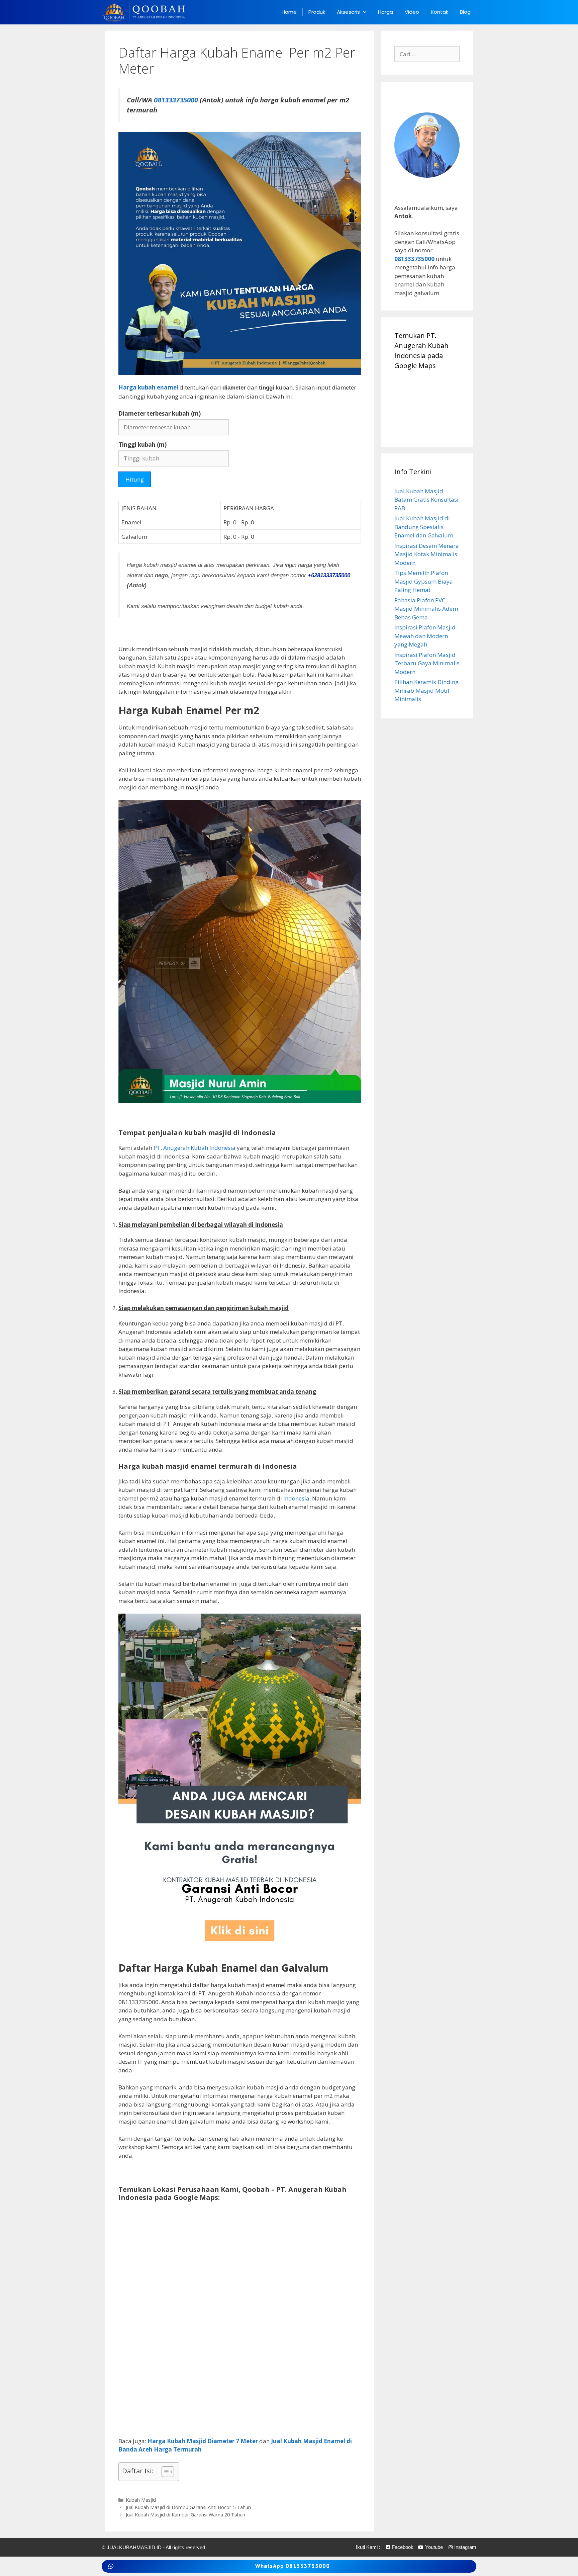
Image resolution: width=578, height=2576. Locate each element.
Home (289, 12)
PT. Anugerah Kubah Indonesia (195, 1148)
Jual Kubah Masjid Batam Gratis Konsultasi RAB (426, 500)
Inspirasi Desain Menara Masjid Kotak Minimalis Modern (427, 554)
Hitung (135, 479)
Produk (317, 12)
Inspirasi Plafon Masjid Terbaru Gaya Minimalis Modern (427, 663)
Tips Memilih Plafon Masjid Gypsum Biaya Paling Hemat (424, 581)
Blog (465, 12)
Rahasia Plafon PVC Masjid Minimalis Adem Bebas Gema (426, 609)
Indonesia (296, 1498)
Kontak (440, 12)
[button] (289, 2566)
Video (412, 12)
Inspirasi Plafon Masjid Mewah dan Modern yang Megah (425, 636)
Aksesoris (348, 12)
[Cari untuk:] (427, 54)
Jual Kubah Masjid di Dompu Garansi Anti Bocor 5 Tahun (188, 2507)
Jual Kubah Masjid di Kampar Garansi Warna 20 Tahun (185, 2515)
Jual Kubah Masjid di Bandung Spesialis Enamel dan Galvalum (424, 527)
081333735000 (176, 100)
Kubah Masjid (141, 2500)
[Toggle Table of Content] (164, 2472)
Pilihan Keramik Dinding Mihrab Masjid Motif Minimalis (426, 690)
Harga (386, 12)
